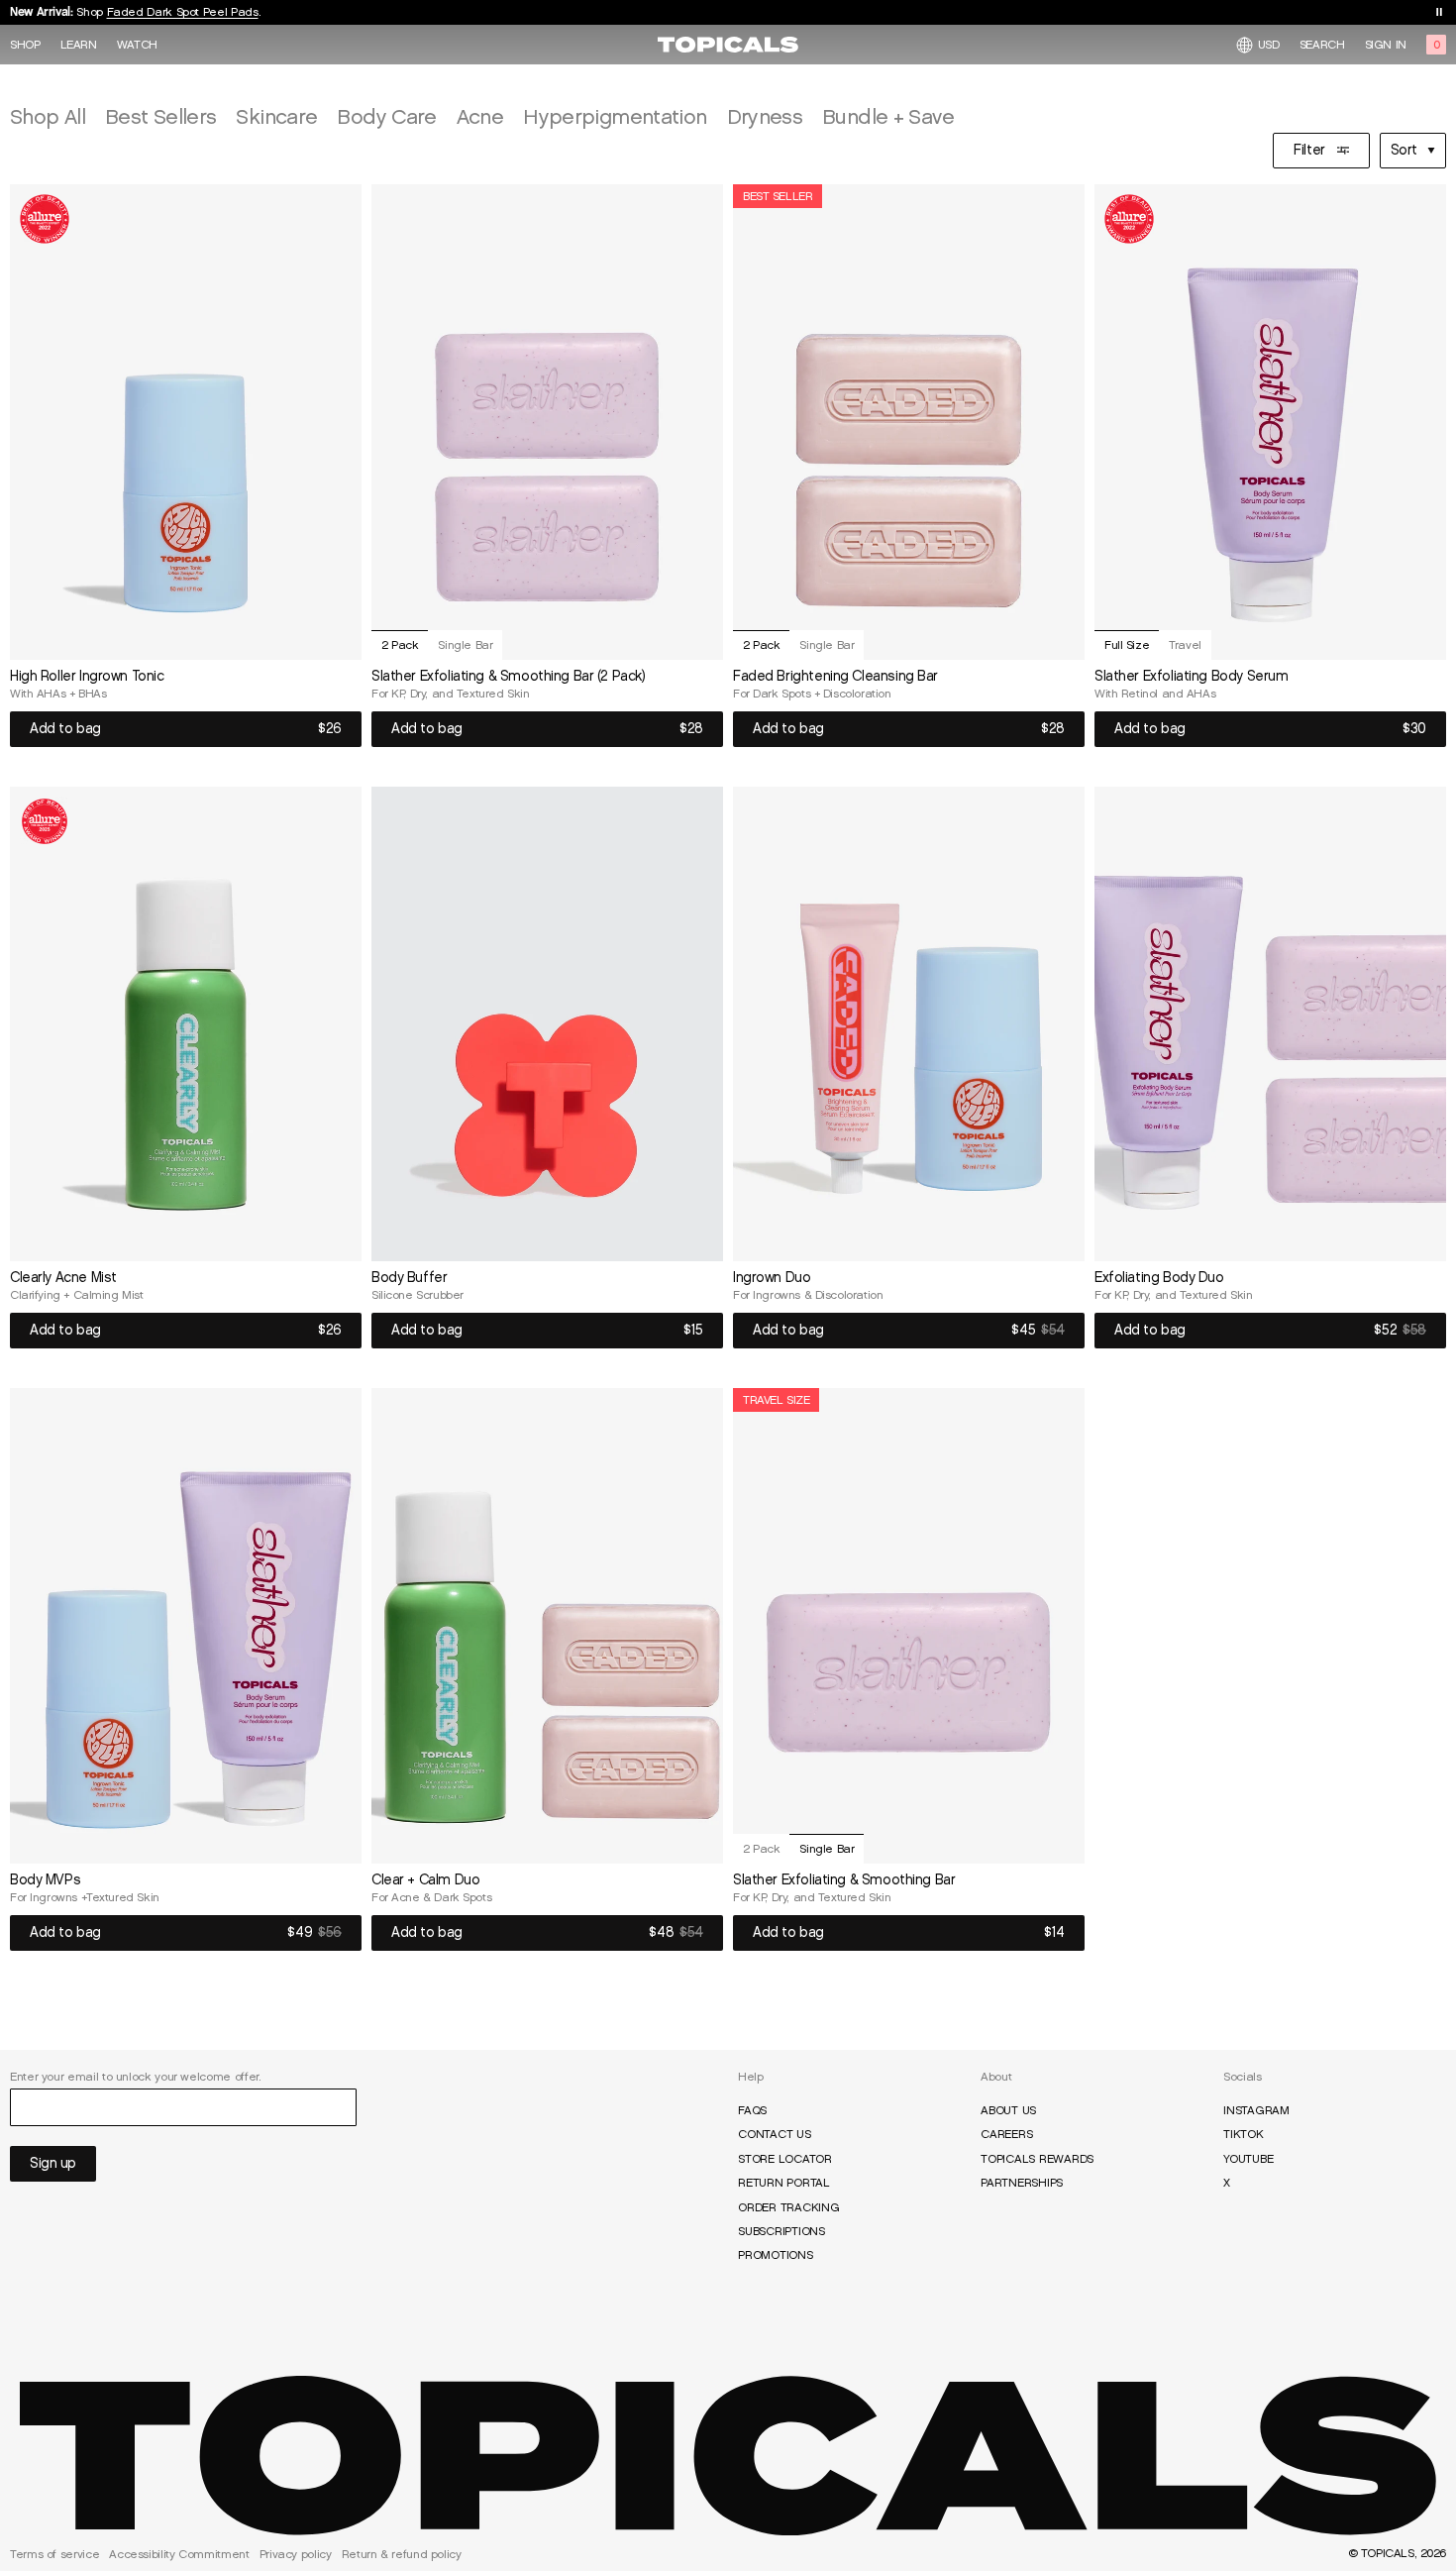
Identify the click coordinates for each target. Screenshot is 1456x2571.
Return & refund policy (402, 2554)
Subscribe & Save (145, 15)
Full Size (1127, 644)
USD (1269, 44)
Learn (79, 45)
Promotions (776, 2255)
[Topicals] (728, 2456)
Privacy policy (296, 2554)
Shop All (48, 116)
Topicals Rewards (1037, 2159)
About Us (1008, 2110)
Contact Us (775, 2134)
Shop (25, 45)
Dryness (765, 116)
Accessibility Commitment (179, 2554)
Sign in (1386, 45)
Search (1322, 45)
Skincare (276, 116)
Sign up (53, 2163)
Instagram (1256, 2110)
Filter (1309, 150)
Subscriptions (781, 2231)
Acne (480, 116)
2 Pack (400, 644)
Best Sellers (160, 116)
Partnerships (1022, 2183)
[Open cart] (1436, 45)
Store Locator (785, 2159)
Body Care (386, 116)
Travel (1185, 644)
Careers (1006, 2134)
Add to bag (65, 729)
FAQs (752, 2110)
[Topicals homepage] (728, 45)
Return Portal (784, 2183)
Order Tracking (789, 2207)
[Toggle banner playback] (1439, 12)
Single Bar (465, 644)
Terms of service (54, 2554)
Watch (137, 45)
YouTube (1248, 2159)
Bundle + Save (888, 116)
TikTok (1244, 2134)
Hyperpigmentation (615, 116)
